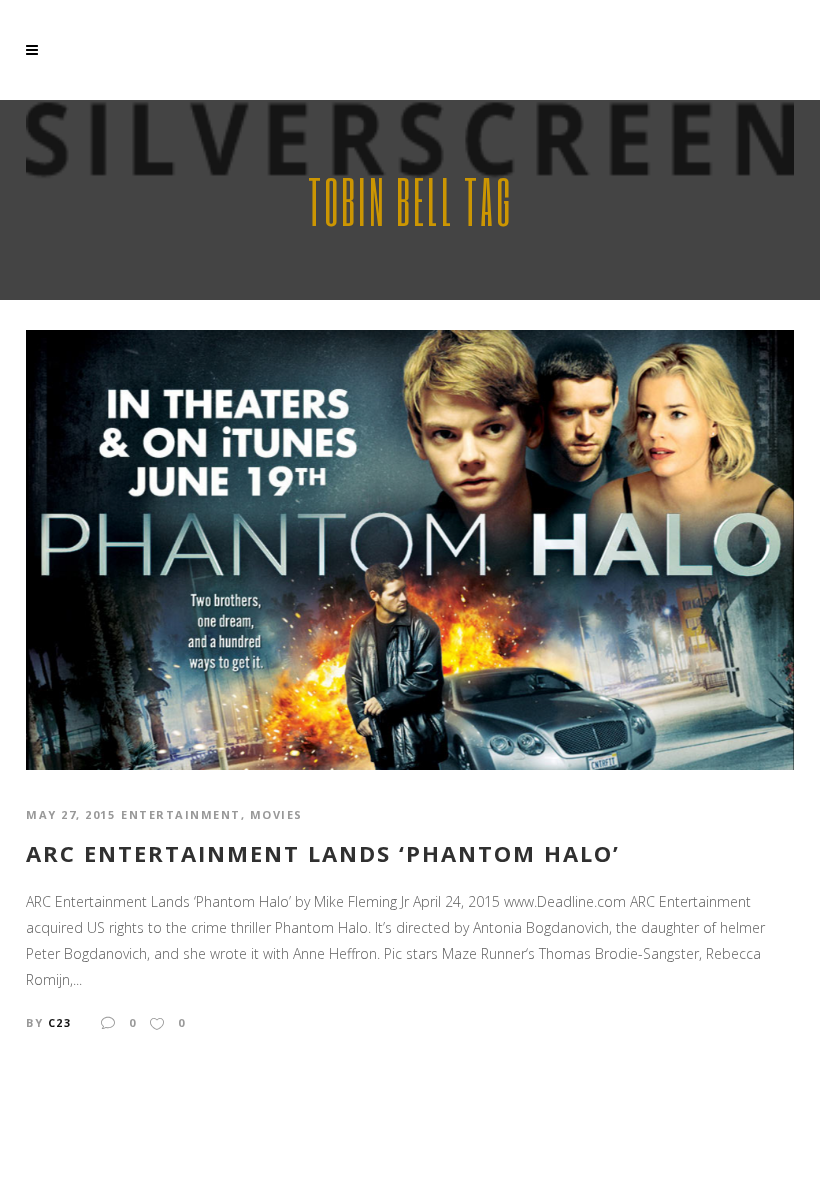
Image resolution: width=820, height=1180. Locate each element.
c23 (60, 1022)
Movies (276, 814)
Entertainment (181, 814)
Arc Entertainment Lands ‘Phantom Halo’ (323, 853)
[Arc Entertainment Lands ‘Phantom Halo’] (410, 548)
